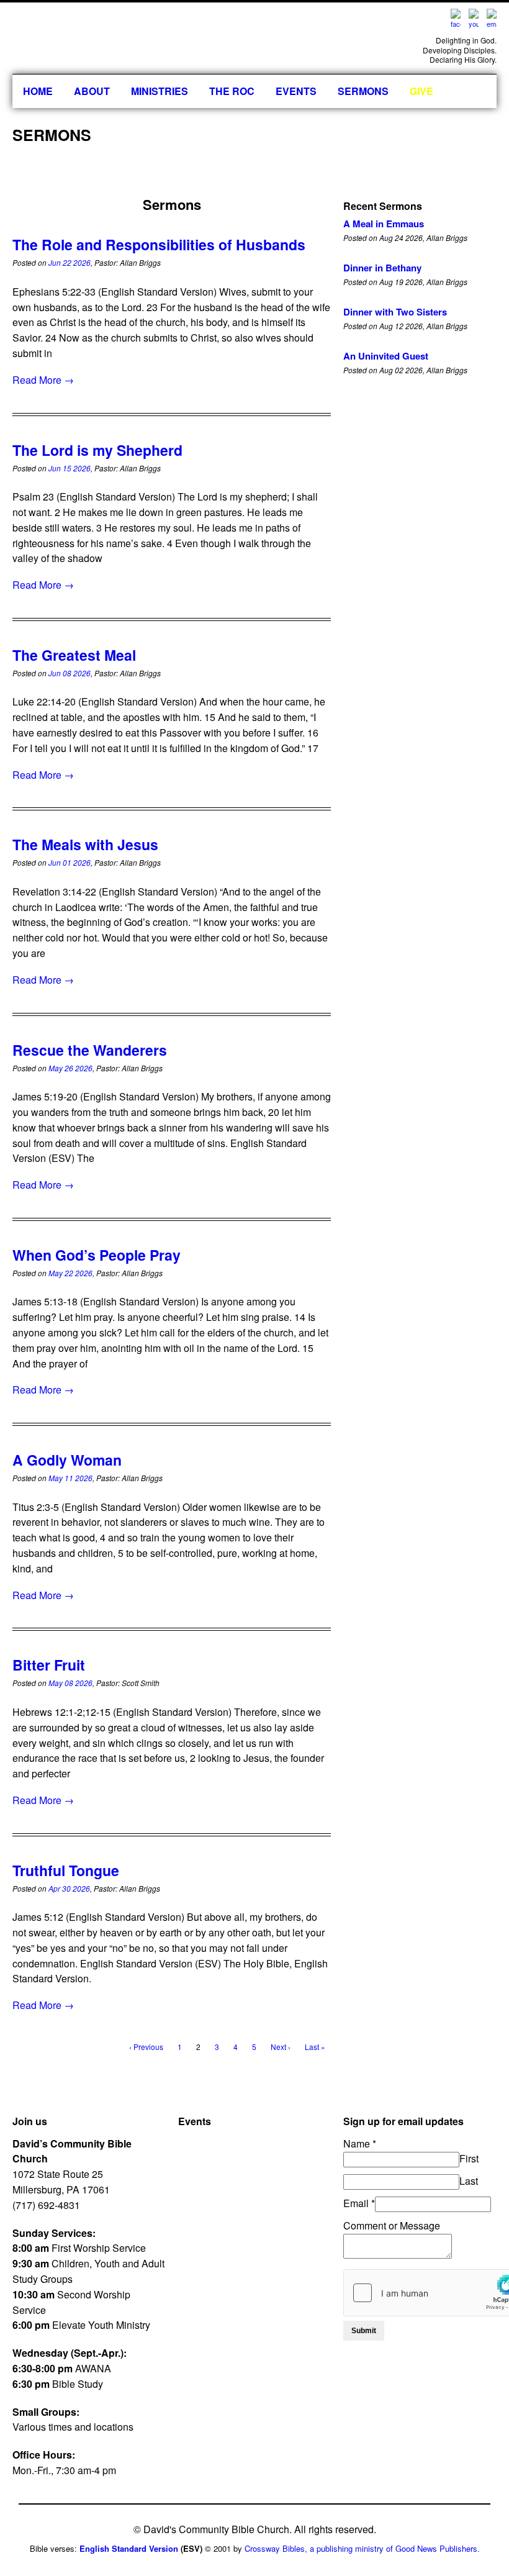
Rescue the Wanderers (90, 1050)
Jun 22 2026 (70, 262)
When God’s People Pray (97, 1255)
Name (360, 2143)
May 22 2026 (70, 1273)
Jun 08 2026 (70, 673)
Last (469, 2181)
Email (359, 2203)
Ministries (160, 91)
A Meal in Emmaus (384, 224)
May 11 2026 (70, 1478)
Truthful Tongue (66, 1870)
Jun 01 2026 (70, 862)
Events (296, 91)
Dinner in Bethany (382, 268)
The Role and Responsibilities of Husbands (159, 244)
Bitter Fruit (49, 1665)
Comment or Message (392, 2225)
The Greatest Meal (74, 655)
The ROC (232, 91)
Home (38, 91)
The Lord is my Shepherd (97, 450)
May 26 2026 (70, 1068)
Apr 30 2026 (69, 1888)
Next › (281, 2047)
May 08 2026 (70, 1683)
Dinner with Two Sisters (395, 312)
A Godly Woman (67, 1460)
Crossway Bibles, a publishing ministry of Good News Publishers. (362, 2548)
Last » (315, 2047)
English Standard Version (129, 2548)
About (92, 91)
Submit (364, 2331)
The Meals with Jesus (85, 844)
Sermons (363, 91)
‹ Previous (146, 2047)
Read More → (43, 380)
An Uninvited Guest (386, 356)
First (469, 2158)
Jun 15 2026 (70, 468)
